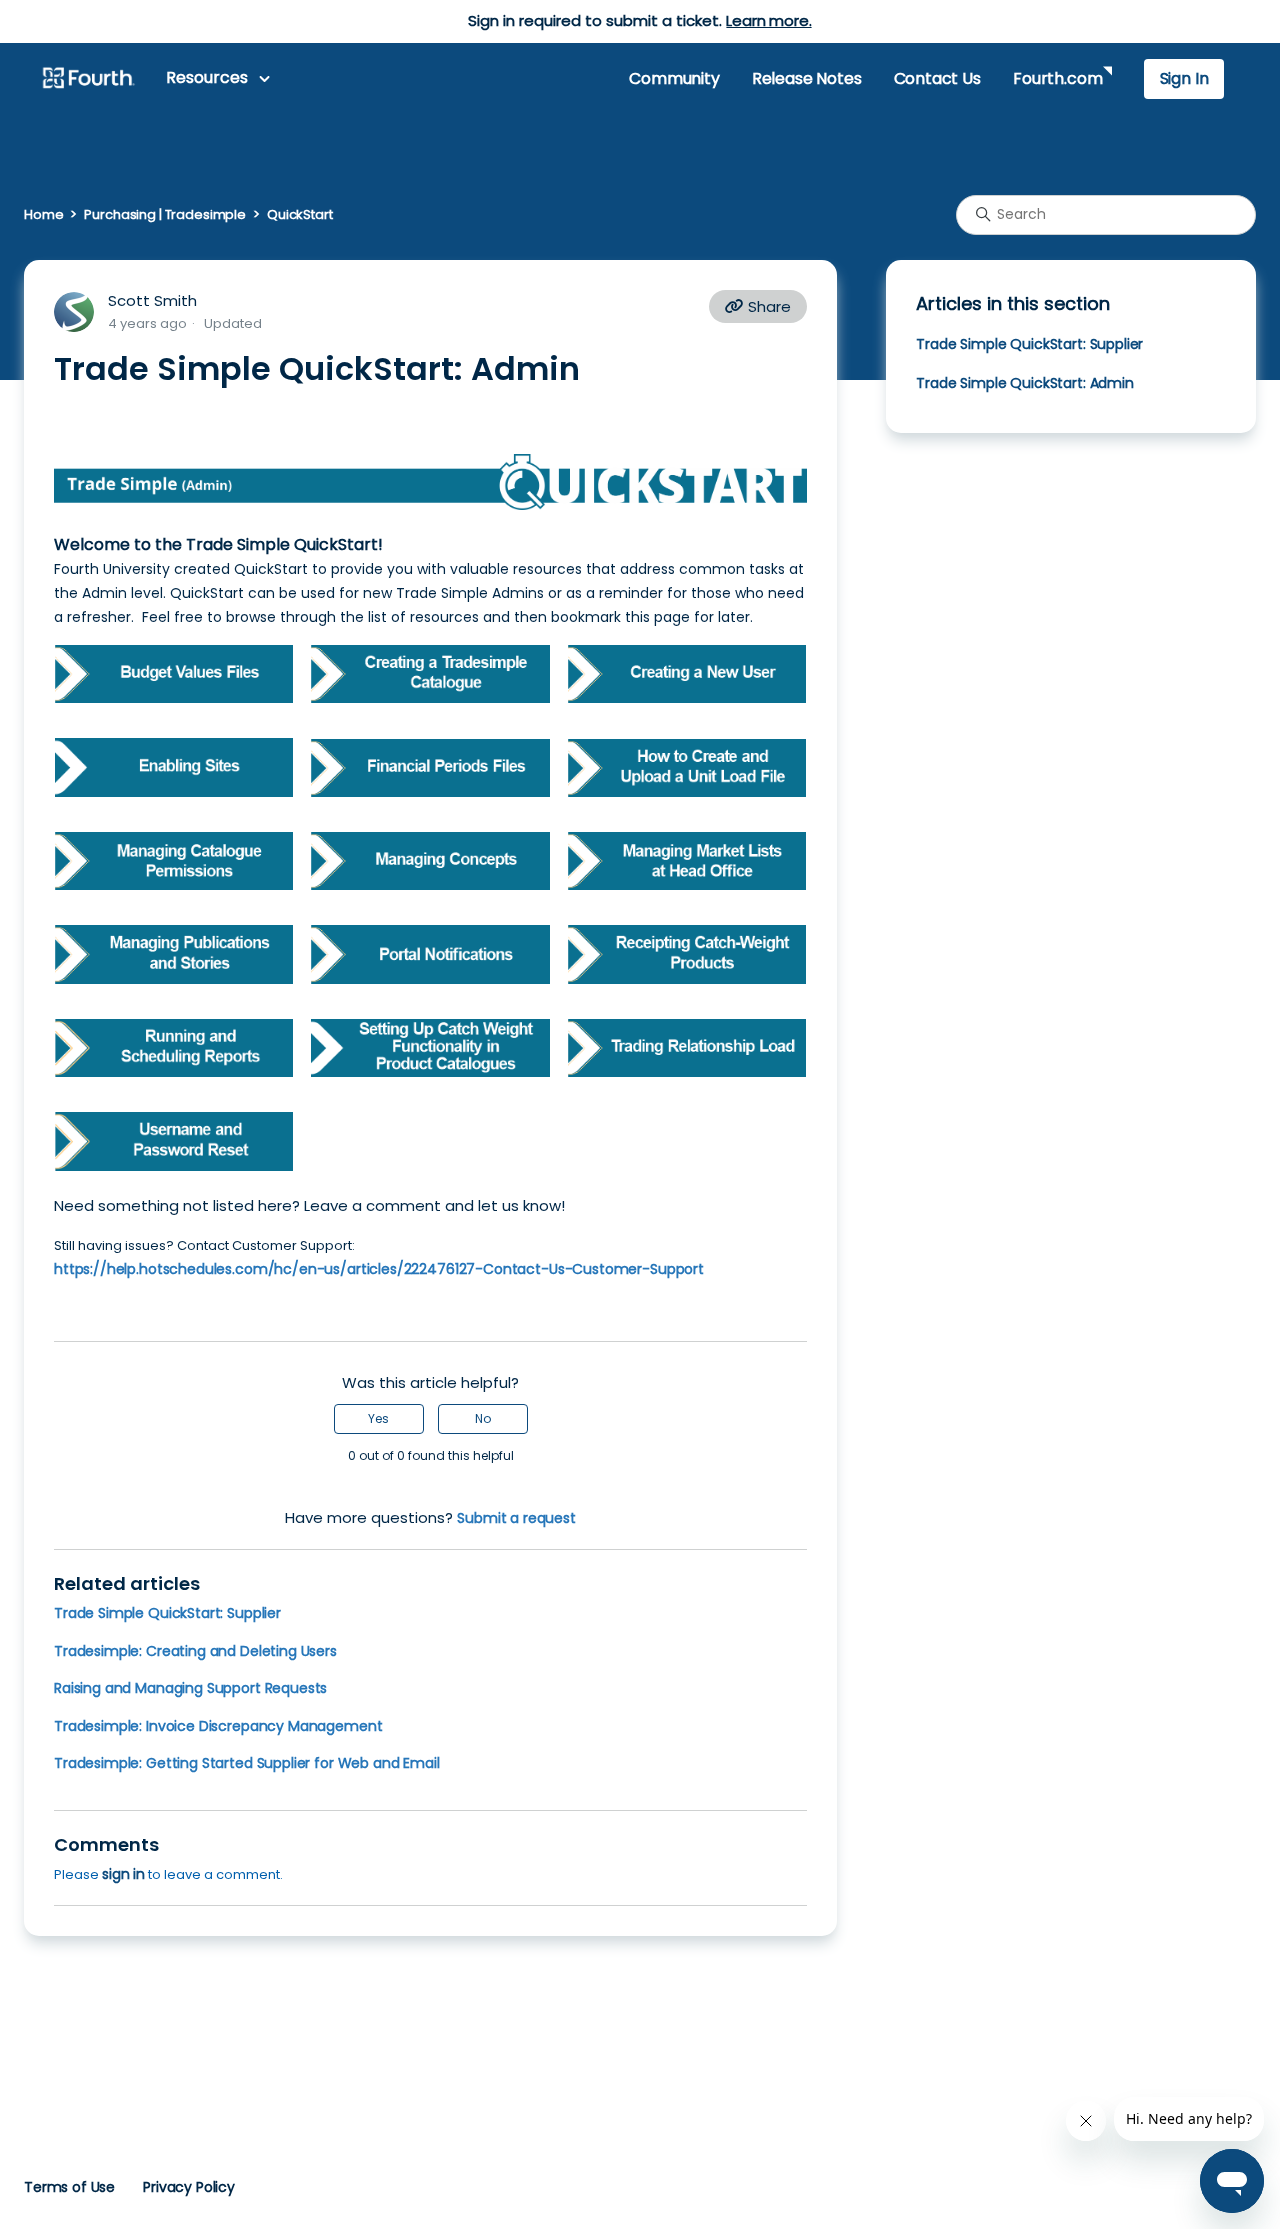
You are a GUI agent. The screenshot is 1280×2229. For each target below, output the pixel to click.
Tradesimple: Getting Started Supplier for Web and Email (247, 1763)
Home (43, 214)
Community (674, 78)
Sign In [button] (1184, 78)
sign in (123, 1874)
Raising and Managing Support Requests (190, 1688)
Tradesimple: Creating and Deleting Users (195, 1651)
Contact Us (937, 78)
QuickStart (300, 214)
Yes (378, 1418)
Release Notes (807, 78)
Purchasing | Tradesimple (165, 214)
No (483, 1418)
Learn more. (768, 20)
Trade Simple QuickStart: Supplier (167, 1613)
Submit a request (516, 1518)
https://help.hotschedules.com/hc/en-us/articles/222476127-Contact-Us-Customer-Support (379, 1269)
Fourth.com (1057, 78)
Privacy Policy (189, 2187)
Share (767, 306)
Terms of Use (69, 2187)
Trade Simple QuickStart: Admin (1024, 383)
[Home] (88, 79)
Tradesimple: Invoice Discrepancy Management (218, 1726)
